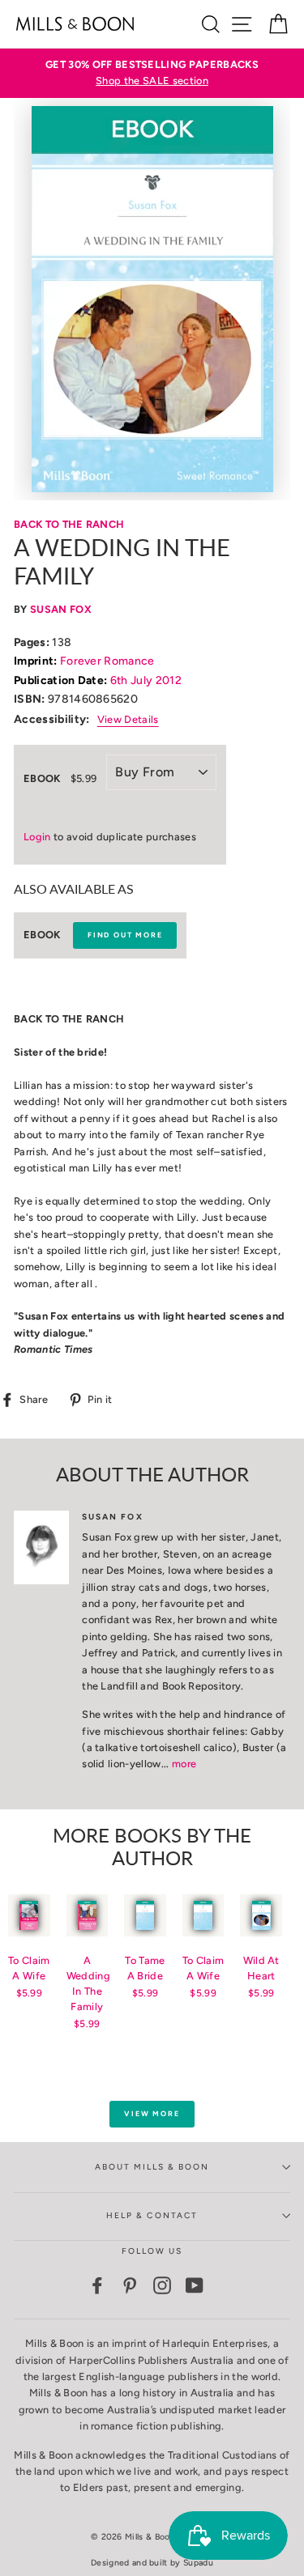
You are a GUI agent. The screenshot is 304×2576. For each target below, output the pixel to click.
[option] (152, 73)
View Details (128, 719)
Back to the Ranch (69, 524)
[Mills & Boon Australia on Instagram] (162, 2285)
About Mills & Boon (152, 2167)
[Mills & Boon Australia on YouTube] (195, 2285)
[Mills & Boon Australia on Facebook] (97, 2285)
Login (37, 837)
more (184, 1764)
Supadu (198, 2563)
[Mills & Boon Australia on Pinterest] (130, 2285)
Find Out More (125, 935)
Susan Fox (61, 609)
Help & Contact (152, 2215)
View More (152, 2113)
